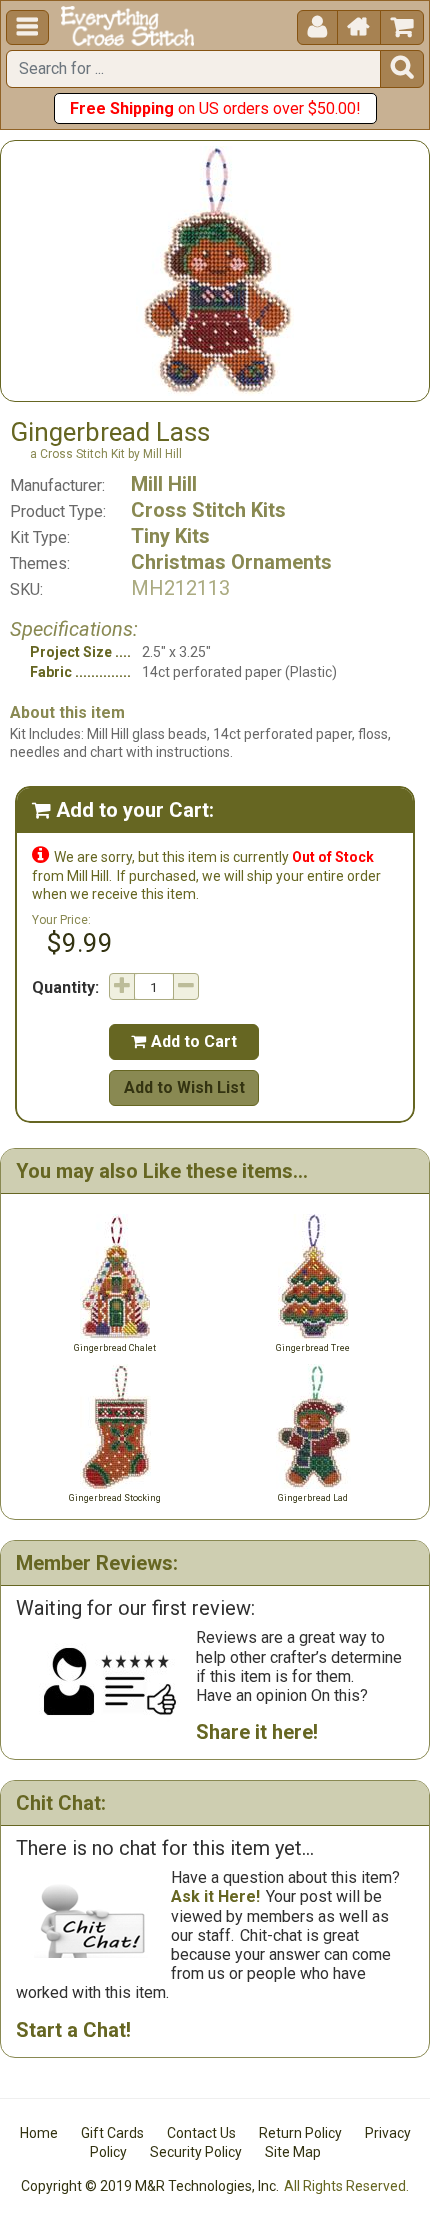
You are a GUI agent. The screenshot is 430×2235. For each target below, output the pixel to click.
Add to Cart (184, 1041)
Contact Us (201, 2133)
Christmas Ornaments (231, 562)
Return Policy (300, 2133)
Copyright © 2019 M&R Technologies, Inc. (150, 2186)
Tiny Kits (170, 536)
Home (39, 2133)
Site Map (293, 2152)
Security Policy (196, 2152)
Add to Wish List (184, 1087)
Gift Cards (112, 2133)
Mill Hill (164, 484)
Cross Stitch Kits (208, 510)
